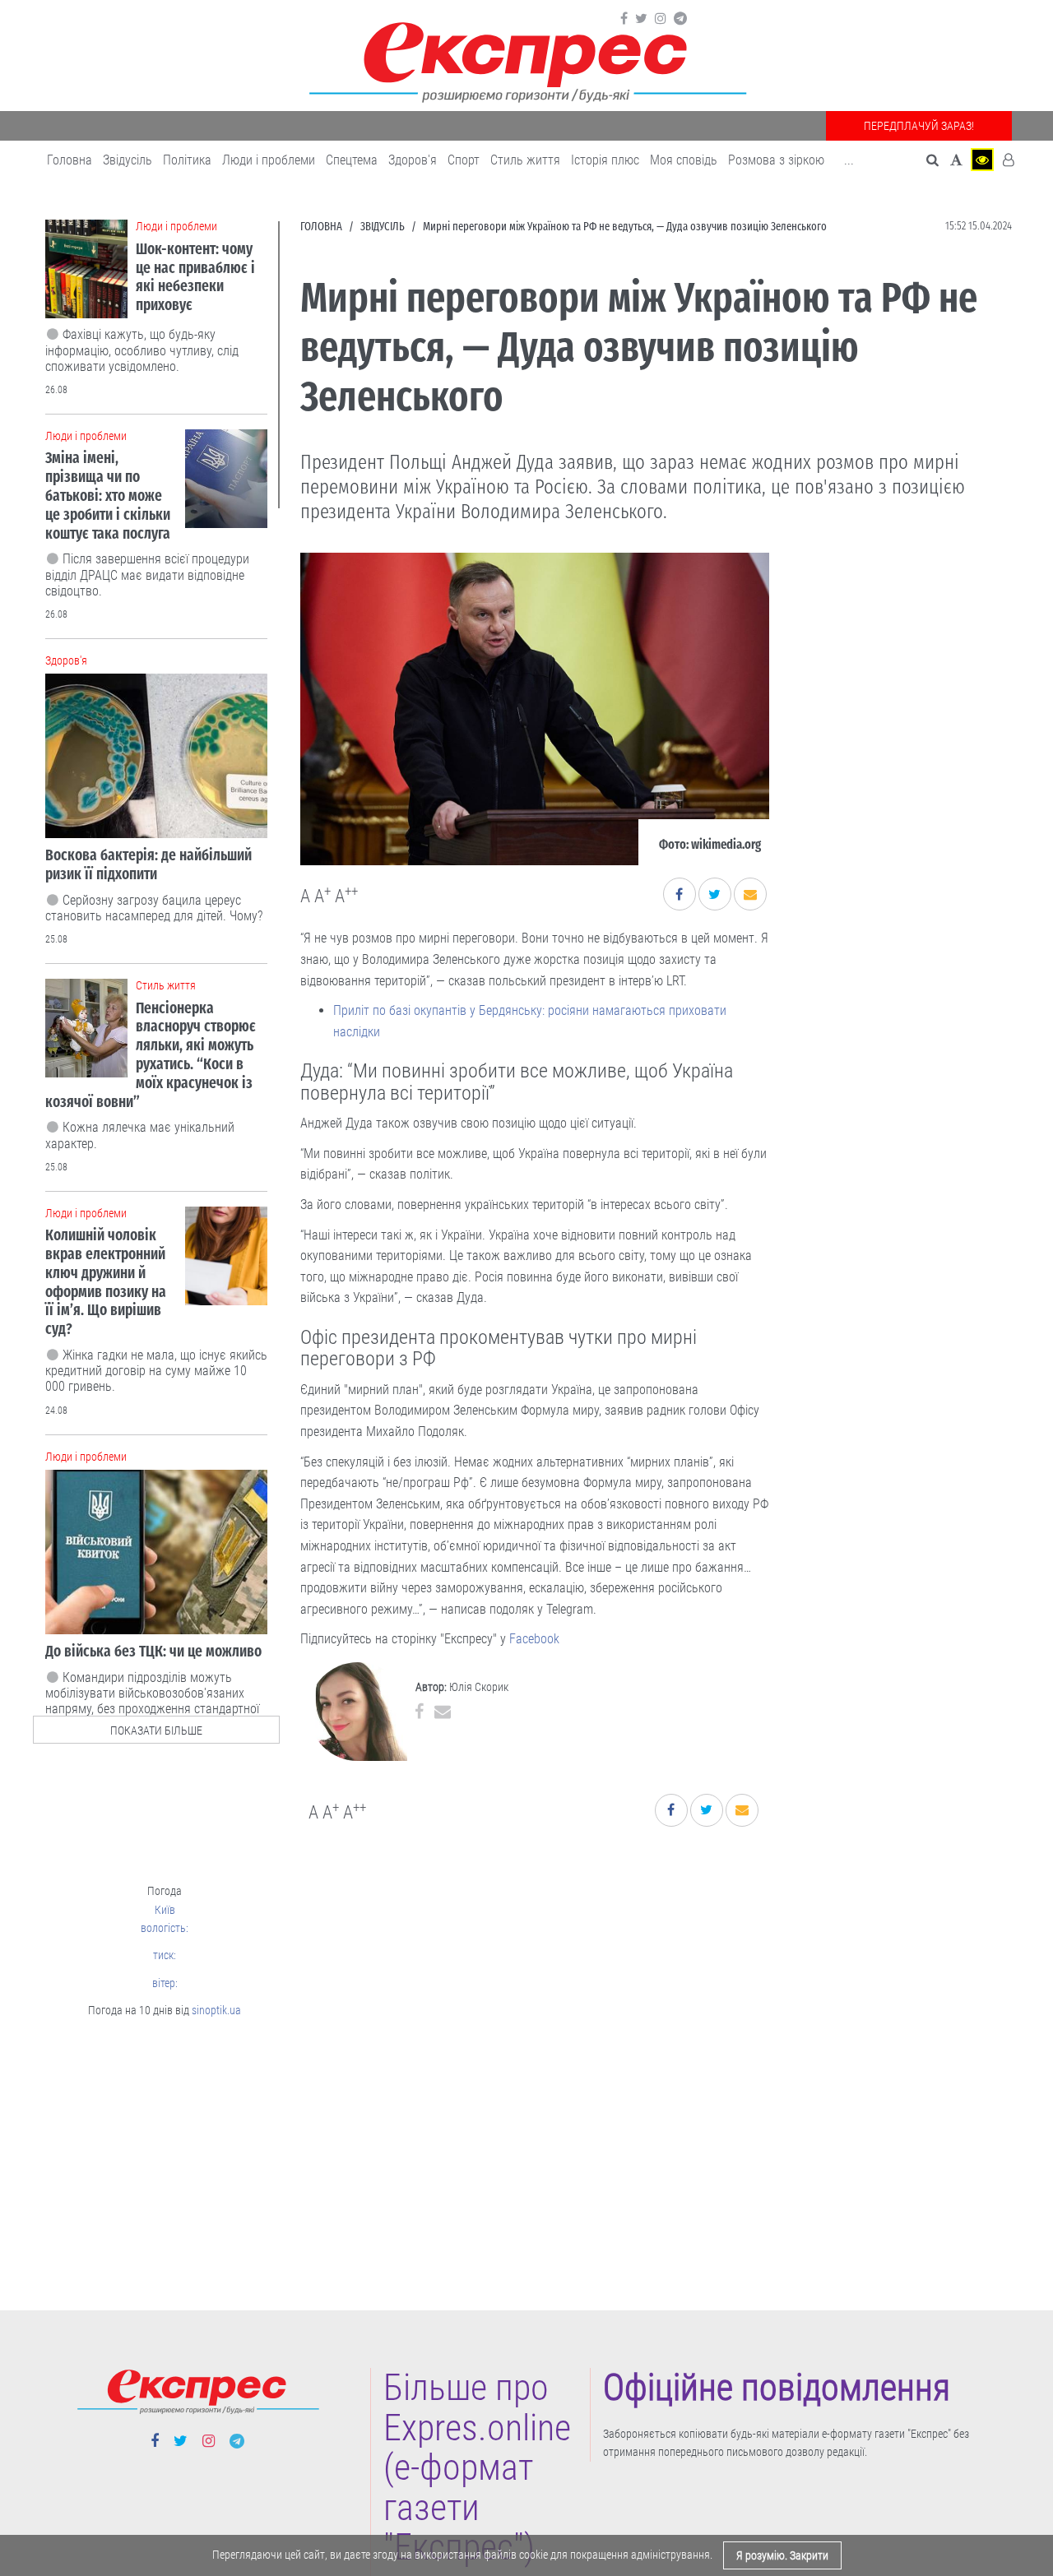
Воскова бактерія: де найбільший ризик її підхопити (148, 864)
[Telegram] (680, 19)
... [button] (849, 160)
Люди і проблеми (269, 160)
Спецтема (352, 160)
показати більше (156, 1730)
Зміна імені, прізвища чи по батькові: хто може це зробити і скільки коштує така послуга (108, 495)
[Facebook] (624, 19)
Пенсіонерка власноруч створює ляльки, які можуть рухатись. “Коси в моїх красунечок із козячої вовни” (151, 1055)
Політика (187, 160)
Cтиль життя (525, 160)
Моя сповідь (684, 160)
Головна (70, 160)
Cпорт (464, 160)
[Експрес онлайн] (526, 60)
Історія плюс (605, 160)
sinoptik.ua (216, 2010)
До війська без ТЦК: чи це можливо (153, 1651)
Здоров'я (413, 160)
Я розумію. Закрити (782, 2555)
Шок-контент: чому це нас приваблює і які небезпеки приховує (195, 277)
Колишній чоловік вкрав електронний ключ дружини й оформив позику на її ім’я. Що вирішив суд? (106, 1282)
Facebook (534, 1639)
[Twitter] (641, 19)
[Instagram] (661, 19)
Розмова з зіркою (776, 160)
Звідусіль (128, 160)
